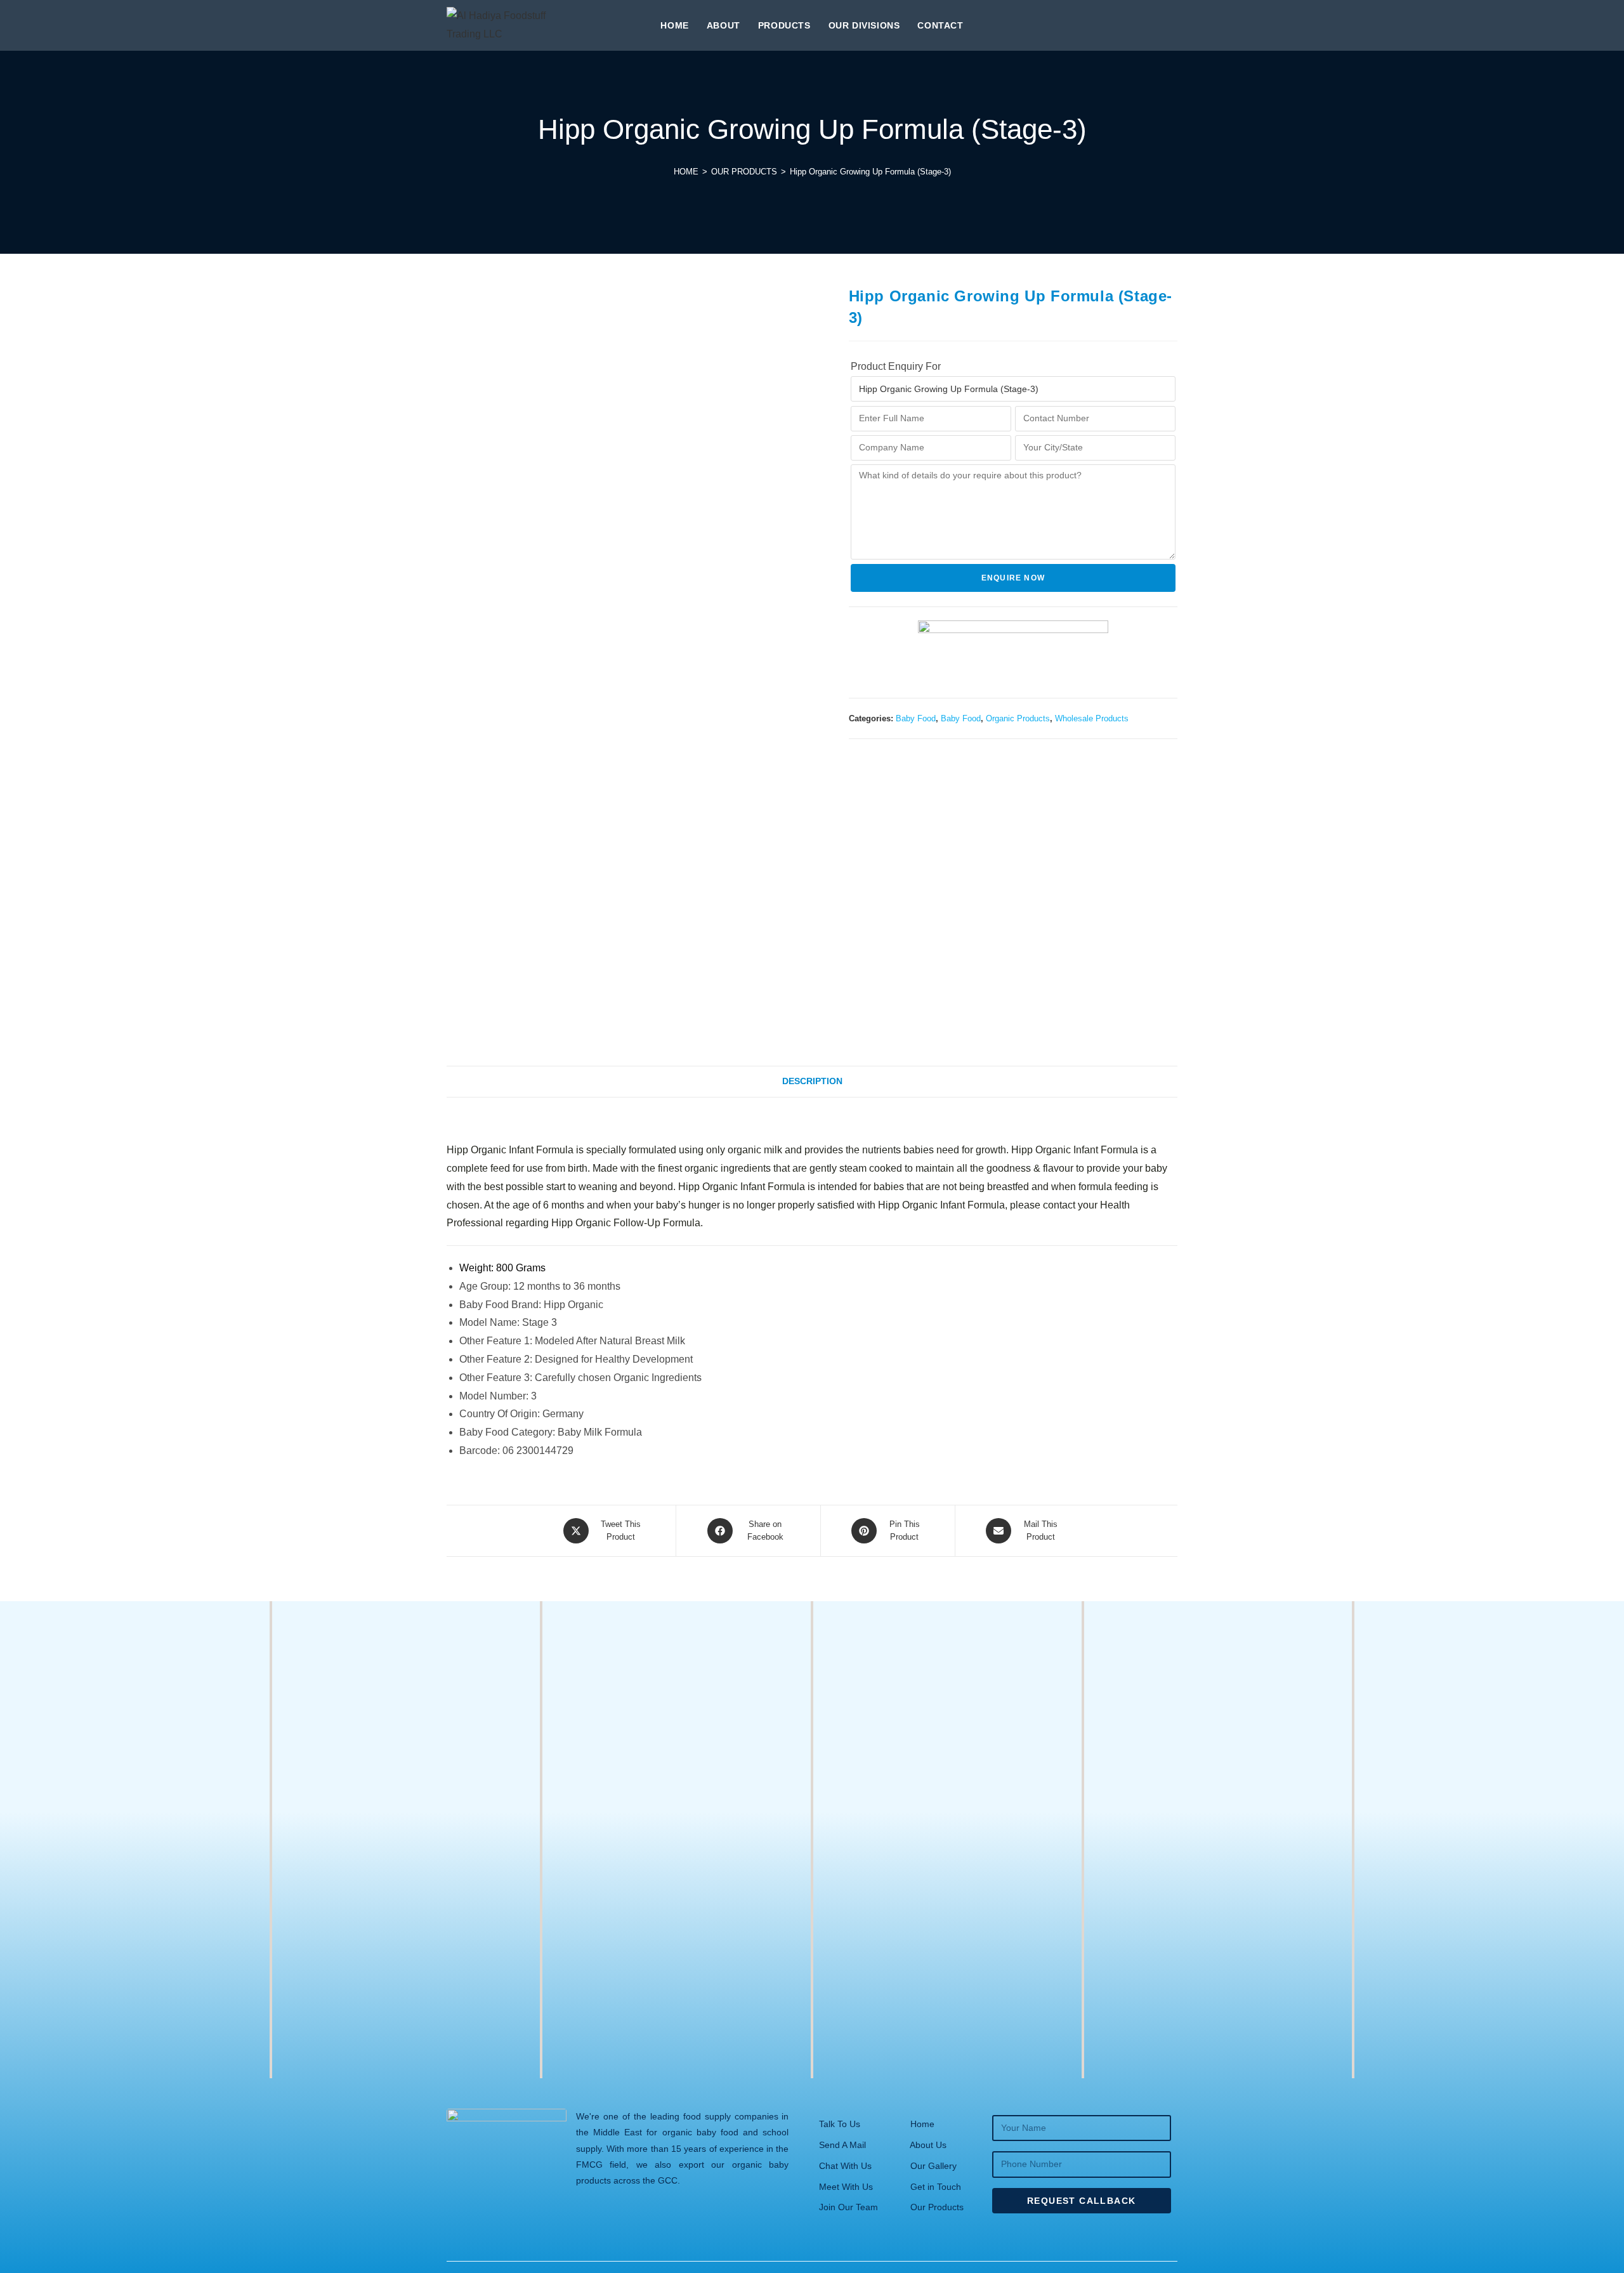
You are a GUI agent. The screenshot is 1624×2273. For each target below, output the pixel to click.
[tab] (812, 1082)
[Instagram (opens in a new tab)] (1151, 24)
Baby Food (916, 718)
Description (812, 1081)
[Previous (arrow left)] (22, 1137)
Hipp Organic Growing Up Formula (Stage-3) (870, 172)
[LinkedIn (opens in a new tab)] (1172, 24)
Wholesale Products (1092, 718)
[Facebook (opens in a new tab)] (1129, 24)
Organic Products (1018, 718)
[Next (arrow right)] (1602, 1137)
